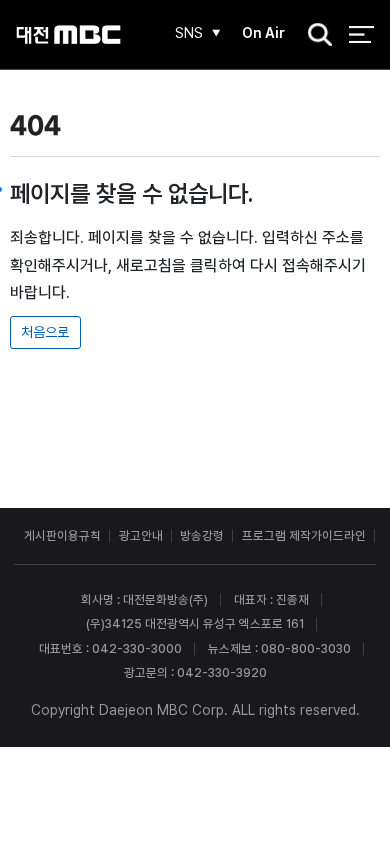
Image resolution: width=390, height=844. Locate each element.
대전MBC (68, 34)
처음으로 (45, 332)
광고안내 (141, 535)
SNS (189, 33)
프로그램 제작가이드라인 (304, 535)
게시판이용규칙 (62, 535)
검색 (314, 36)
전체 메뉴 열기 (361, 34)
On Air (263, 33)
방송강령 (202, 535)
